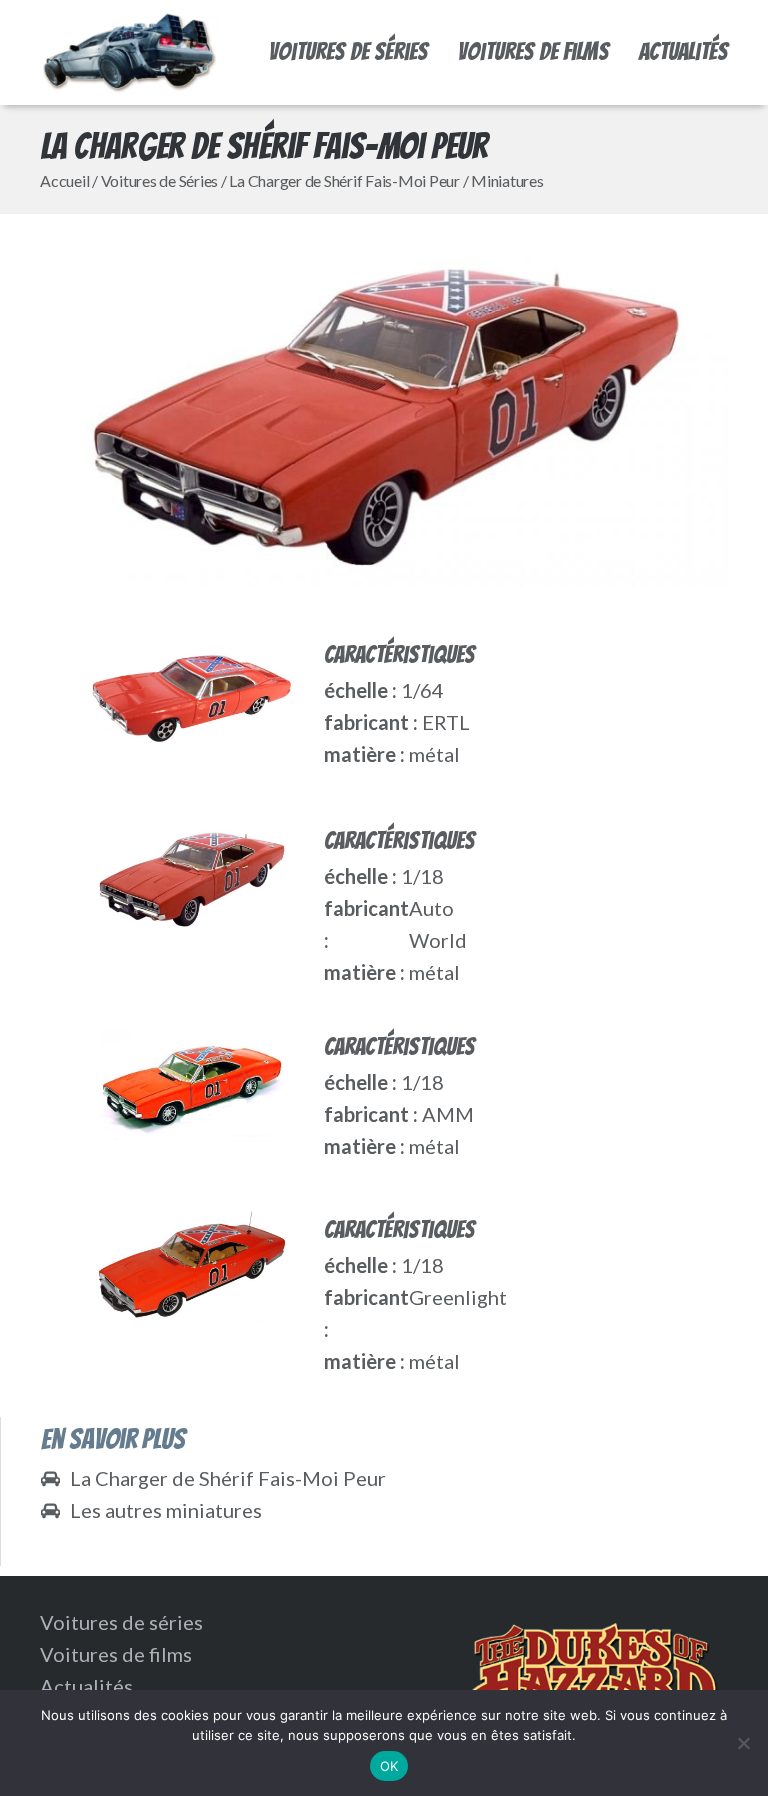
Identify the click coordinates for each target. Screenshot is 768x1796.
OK (389, 1766)
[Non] (743, 1743)
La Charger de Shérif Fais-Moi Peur (344, 180)
